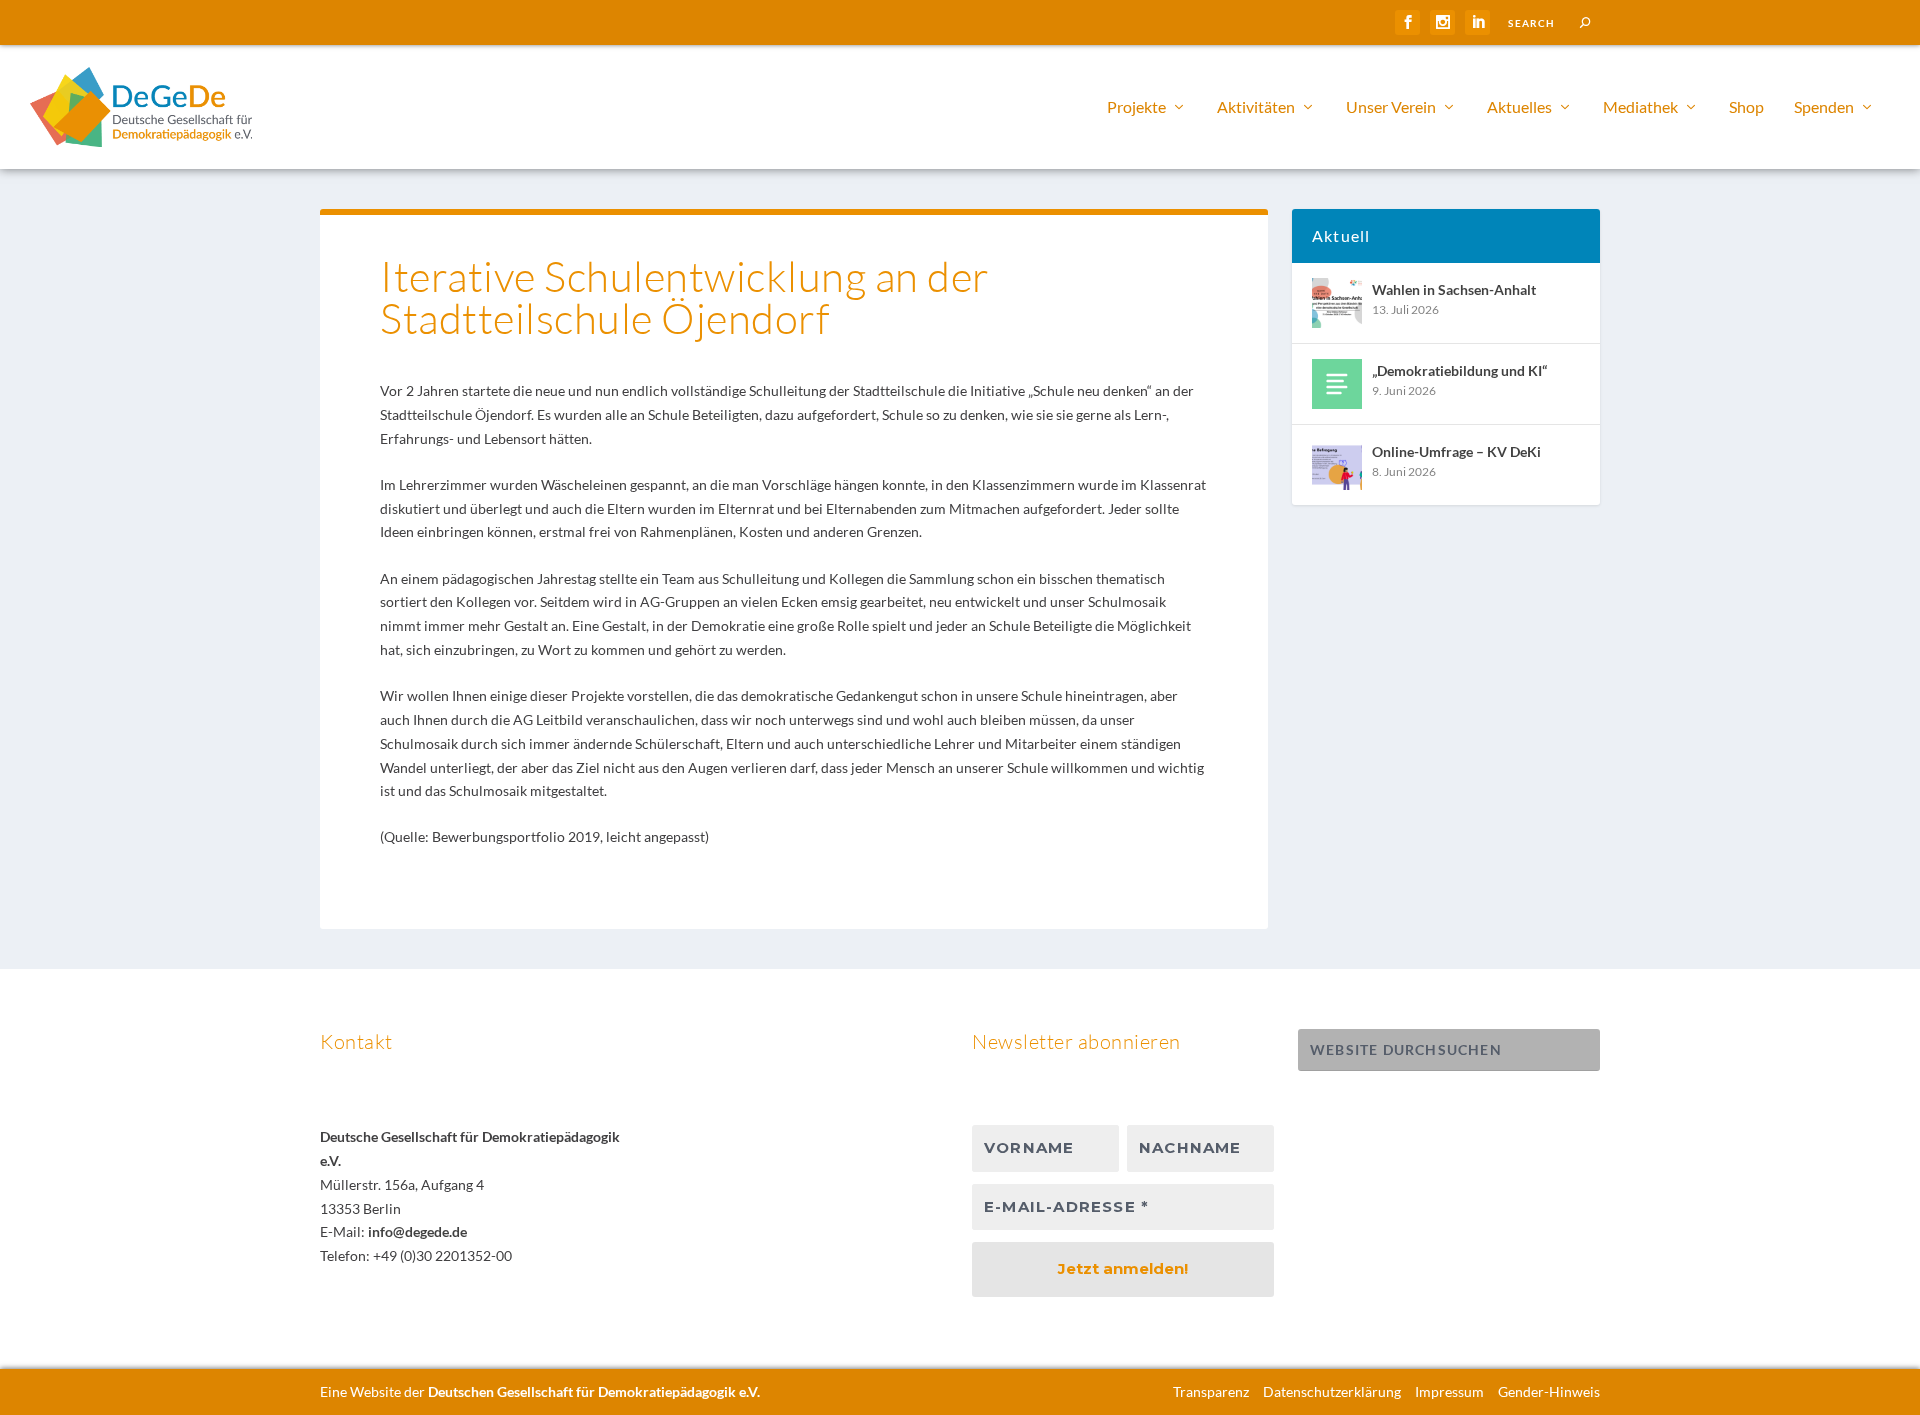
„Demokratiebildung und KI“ (1459, 370)
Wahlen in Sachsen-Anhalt (1454, 289)
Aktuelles (1519, 107)
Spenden (1824, 107)
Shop (1746, 107)
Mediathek (1640, 107)
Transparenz (1211, 1391)
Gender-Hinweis (1549, 1391)
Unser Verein (1391, 107)
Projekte (1136, 107)
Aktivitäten (1256, 107)
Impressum (1449, 1391)
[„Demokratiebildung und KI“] (1337, 384)
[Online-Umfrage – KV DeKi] (1337, 465)
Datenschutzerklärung (1332, 1391)
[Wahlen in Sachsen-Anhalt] (1337, 303)
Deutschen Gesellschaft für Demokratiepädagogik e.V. (594, 1391)
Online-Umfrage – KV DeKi (1456, 451)
